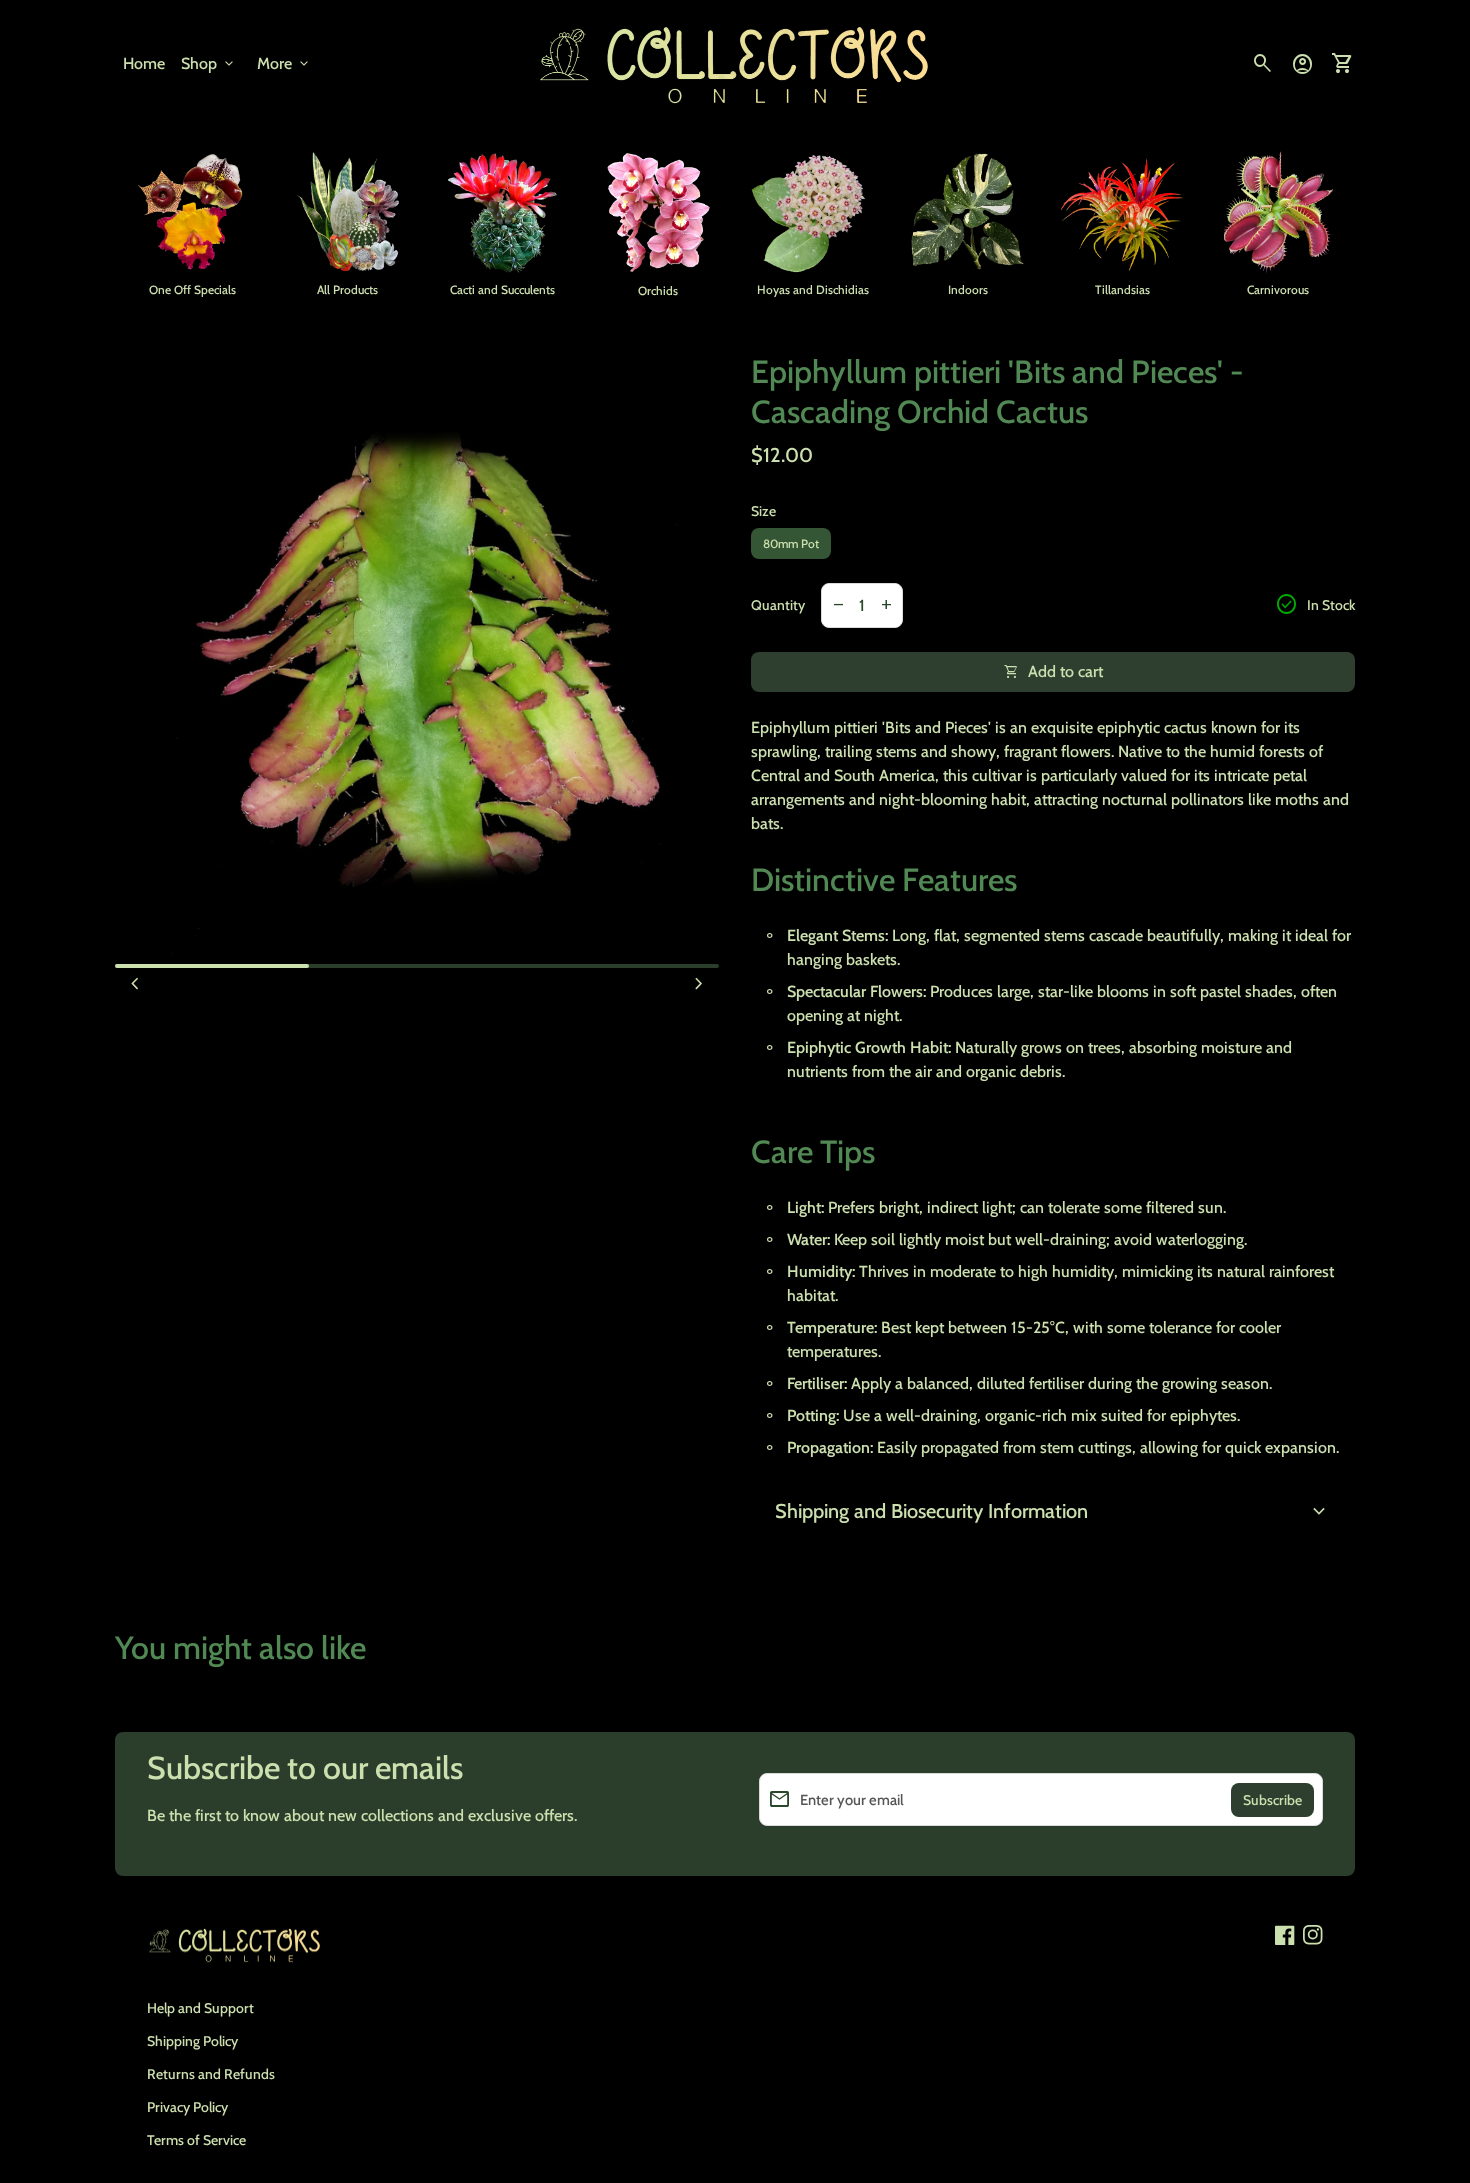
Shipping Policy (192, 2041)
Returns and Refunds (211, 2074)
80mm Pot (791, 543)
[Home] (735, 62)
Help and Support (200, 2008)
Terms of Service (196, 2140)
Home (144, 63)
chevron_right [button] (699, 984)
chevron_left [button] (135, 984)
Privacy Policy (187, 2107)
